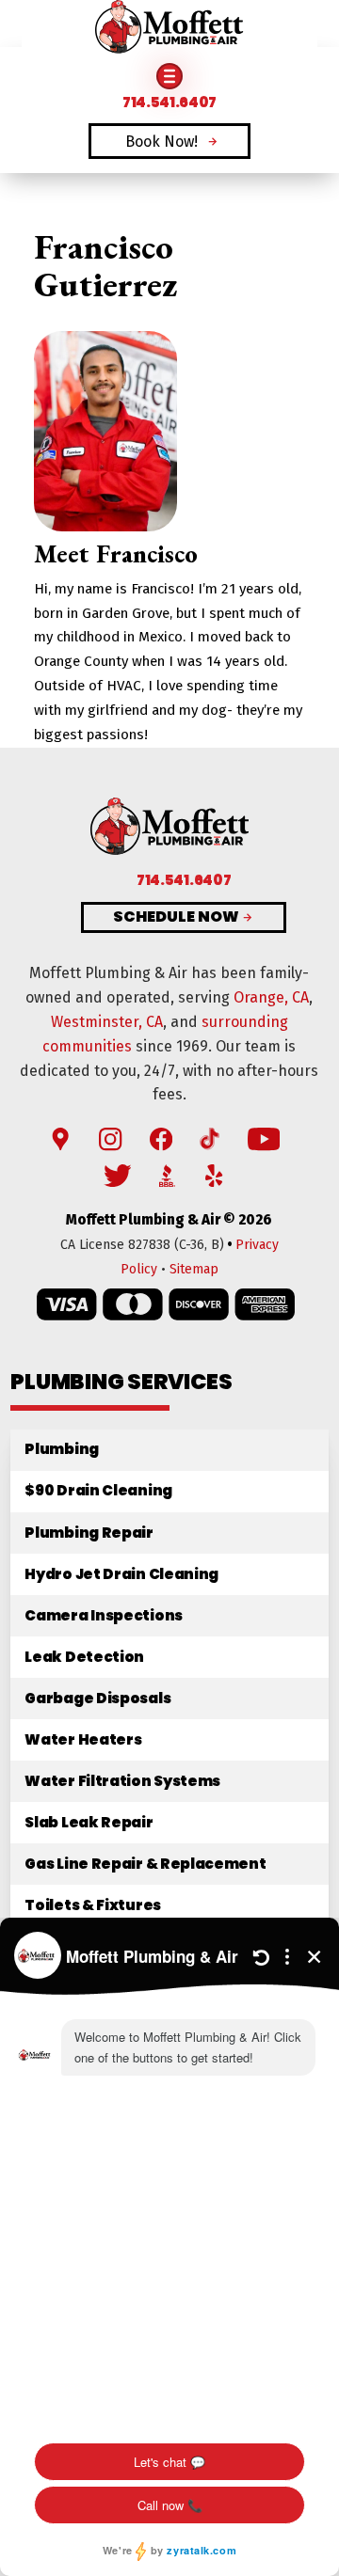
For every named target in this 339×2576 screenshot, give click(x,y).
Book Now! (161, 142)
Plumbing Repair (89, 1533)
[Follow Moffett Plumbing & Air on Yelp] (214, 1177)
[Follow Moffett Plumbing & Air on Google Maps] (60, 1140)
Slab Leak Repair (89, 1822)
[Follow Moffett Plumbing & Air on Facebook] (161, 1140)
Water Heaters (83, 1739)
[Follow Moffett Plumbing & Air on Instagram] (110, 1140)
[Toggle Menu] (169, 76)
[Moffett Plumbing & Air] (169, 29)
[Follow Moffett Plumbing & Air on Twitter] (118, 1177)
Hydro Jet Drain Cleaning (121, 1574)
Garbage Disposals (97, 1698)
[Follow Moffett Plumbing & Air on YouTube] (264, 1140)
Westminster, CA (107, 1022)
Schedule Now (176, 917)
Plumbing (62, 1449)
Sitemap (194, 1269)
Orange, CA (271, 997)
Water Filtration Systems (122, 1781)
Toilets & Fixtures (93, 1905)
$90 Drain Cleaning (98, 1490)
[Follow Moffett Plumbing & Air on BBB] (168, 1177)
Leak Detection (84, 1657)
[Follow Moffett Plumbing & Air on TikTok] (210, 1140)
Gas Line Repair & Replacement (145, 1864)
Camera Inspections (104, 1615)
